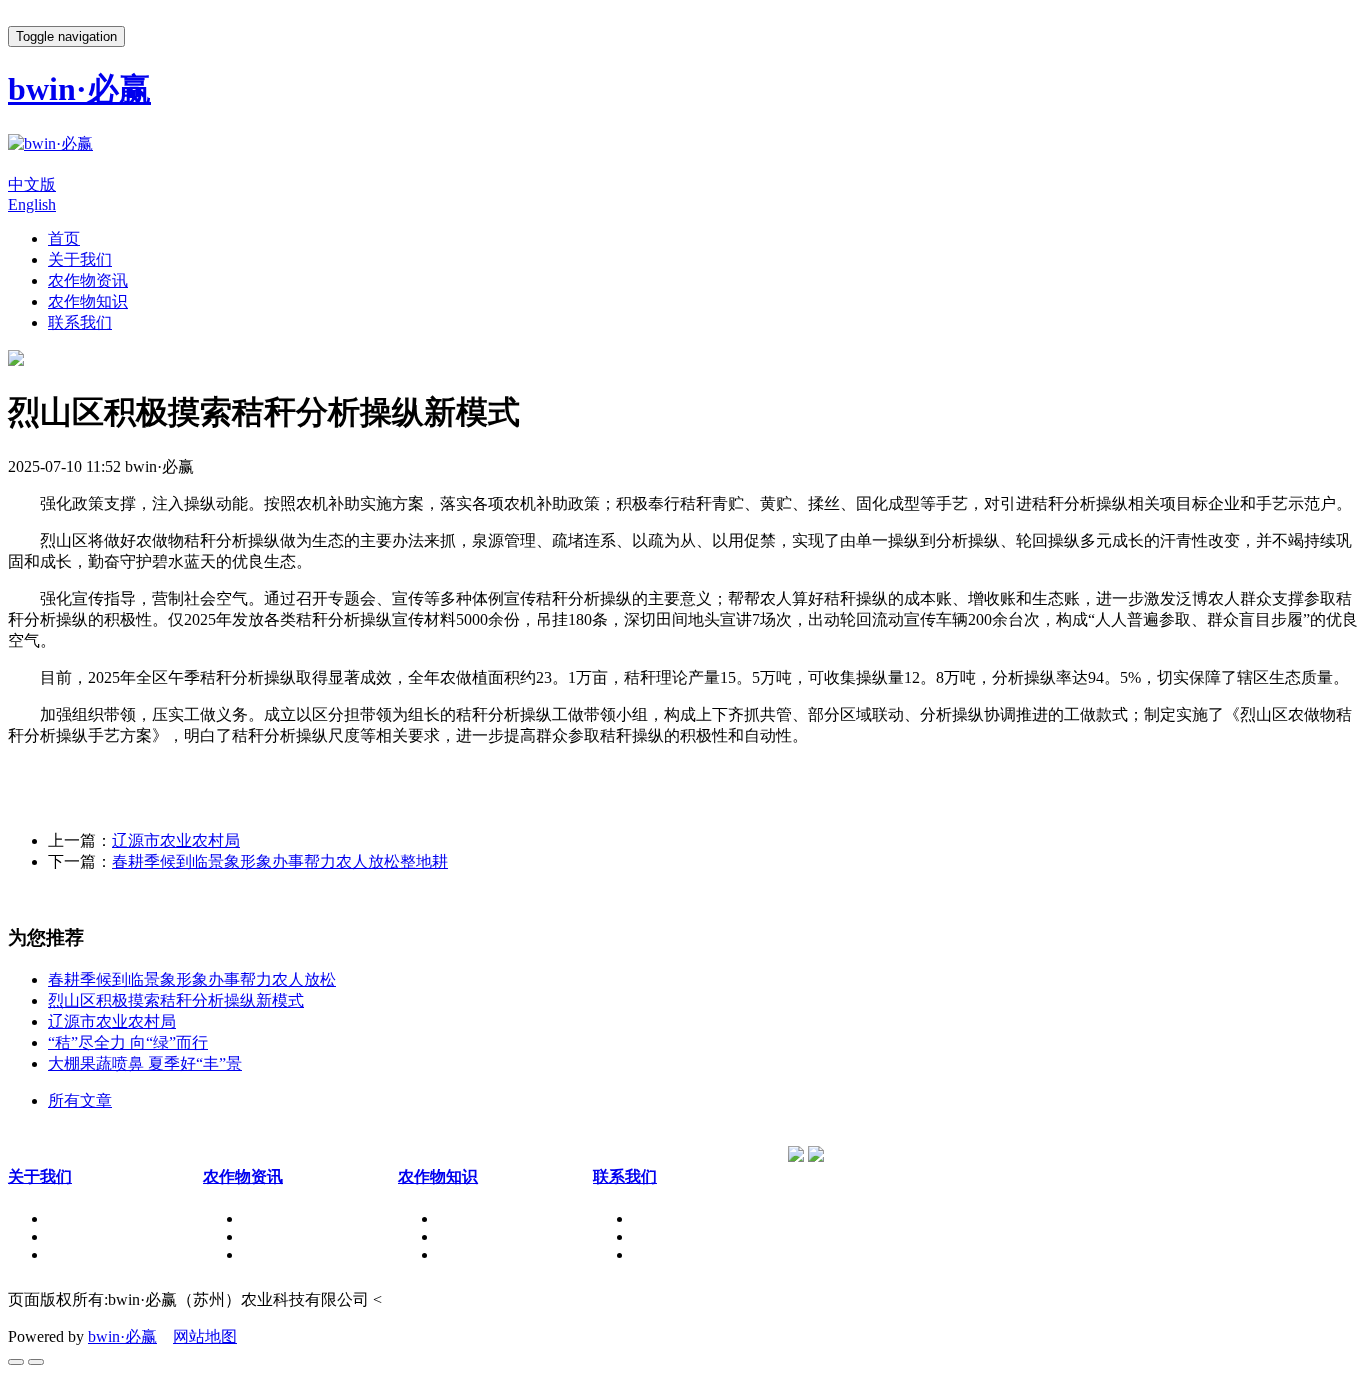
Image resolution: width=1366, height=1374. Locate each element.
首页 (64, 238)
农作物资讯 (88, 280)
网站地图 (205, 1336)
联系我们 (80, 322)
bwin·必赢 (122, 1336)
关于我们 (80, 259)
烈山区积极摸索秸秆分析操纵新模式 (176, 1000)
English (32, 204)
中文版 (32, 184)
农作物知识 (88, 301)
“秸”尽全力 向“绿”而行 (128, 1042)
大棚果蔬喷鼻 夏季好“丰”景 (145, 1063)
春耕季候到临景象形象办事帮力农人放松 (192, 979)
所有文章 (80, 1100)
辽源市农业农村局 (176, 840)
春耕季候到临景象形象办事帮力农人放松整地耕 (280, 861)
